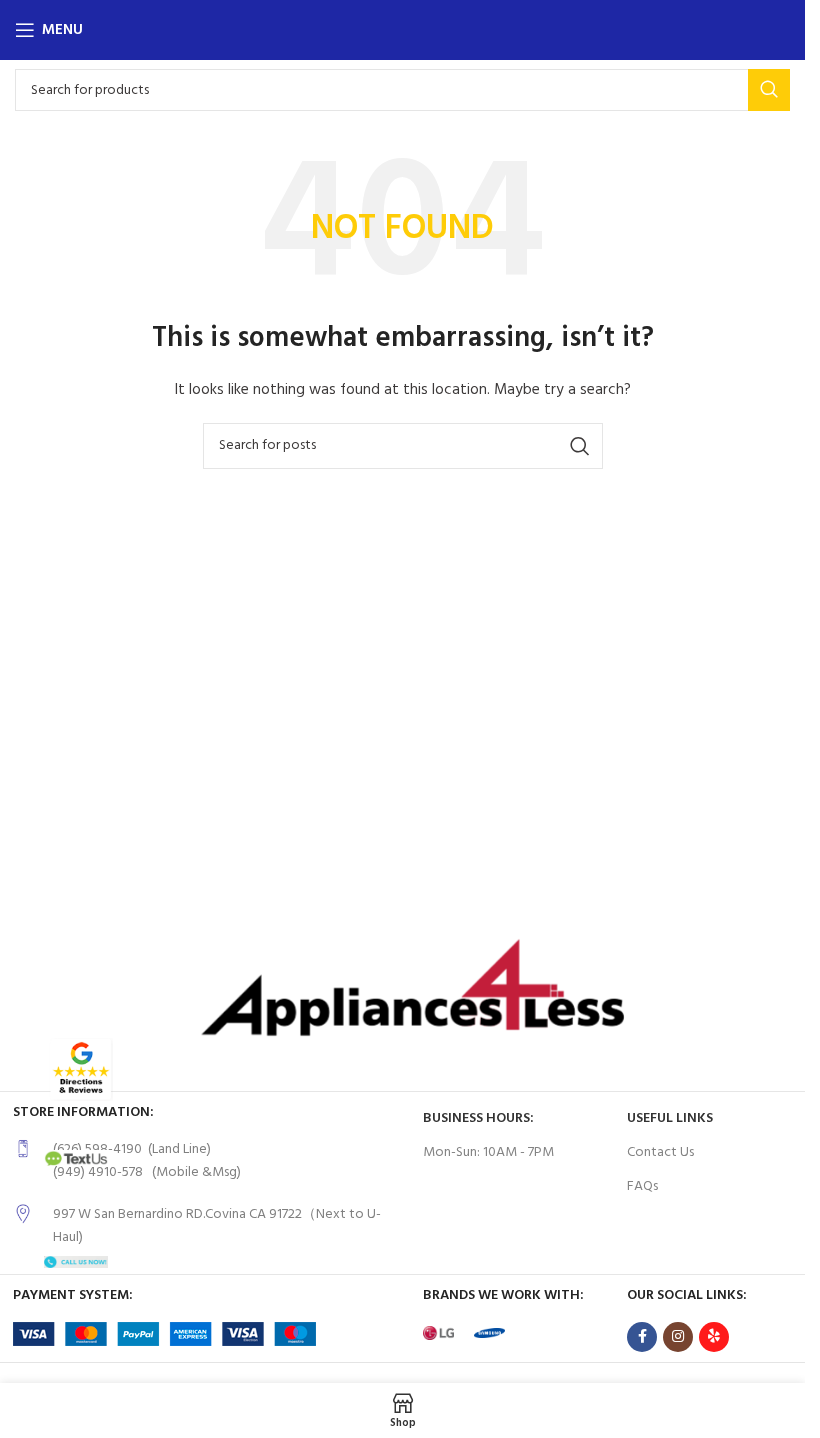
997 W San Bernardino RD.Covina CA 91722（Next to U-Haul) (217, 1225)
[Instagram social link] (678, 1337)
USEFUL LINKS (670, 1118)
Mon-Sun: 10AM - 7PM (488, 1152)
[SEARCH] (769, 90)
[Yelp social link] (714, 1337)
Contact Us (660, 1152)
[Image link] (81, 1069)
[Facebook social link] (642, 1337)
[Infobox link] (208, 1161)
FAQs (642, 1186)
